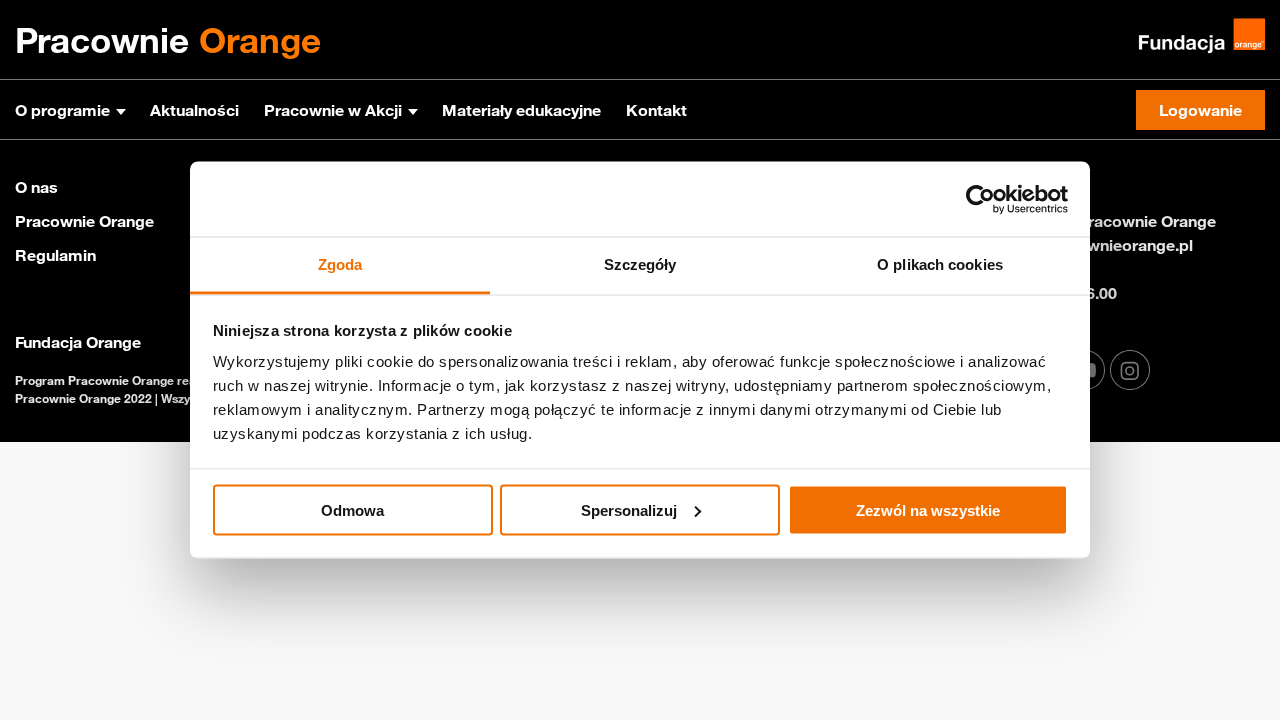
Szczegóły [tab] (640, 264)
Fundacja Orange (78, 342)
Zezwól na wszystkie (928, 509)
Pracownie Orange (84, 221)
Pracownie (168, 40)
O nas (36, 187)
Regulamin (55, 255)
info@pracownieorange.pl (1097, 245)
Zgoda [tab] (340, 264)
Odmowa (352, 509)
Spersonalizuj (629, 509)
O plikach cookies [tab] (940, 264)
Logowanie (1200, 110)
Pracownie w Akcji (333, 110)
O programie (62, 110)
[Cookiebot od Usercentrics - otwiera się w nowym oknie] (980, 199)
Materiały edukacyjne (521, 110)
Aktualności (194, 110)
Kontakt (656, 110)
